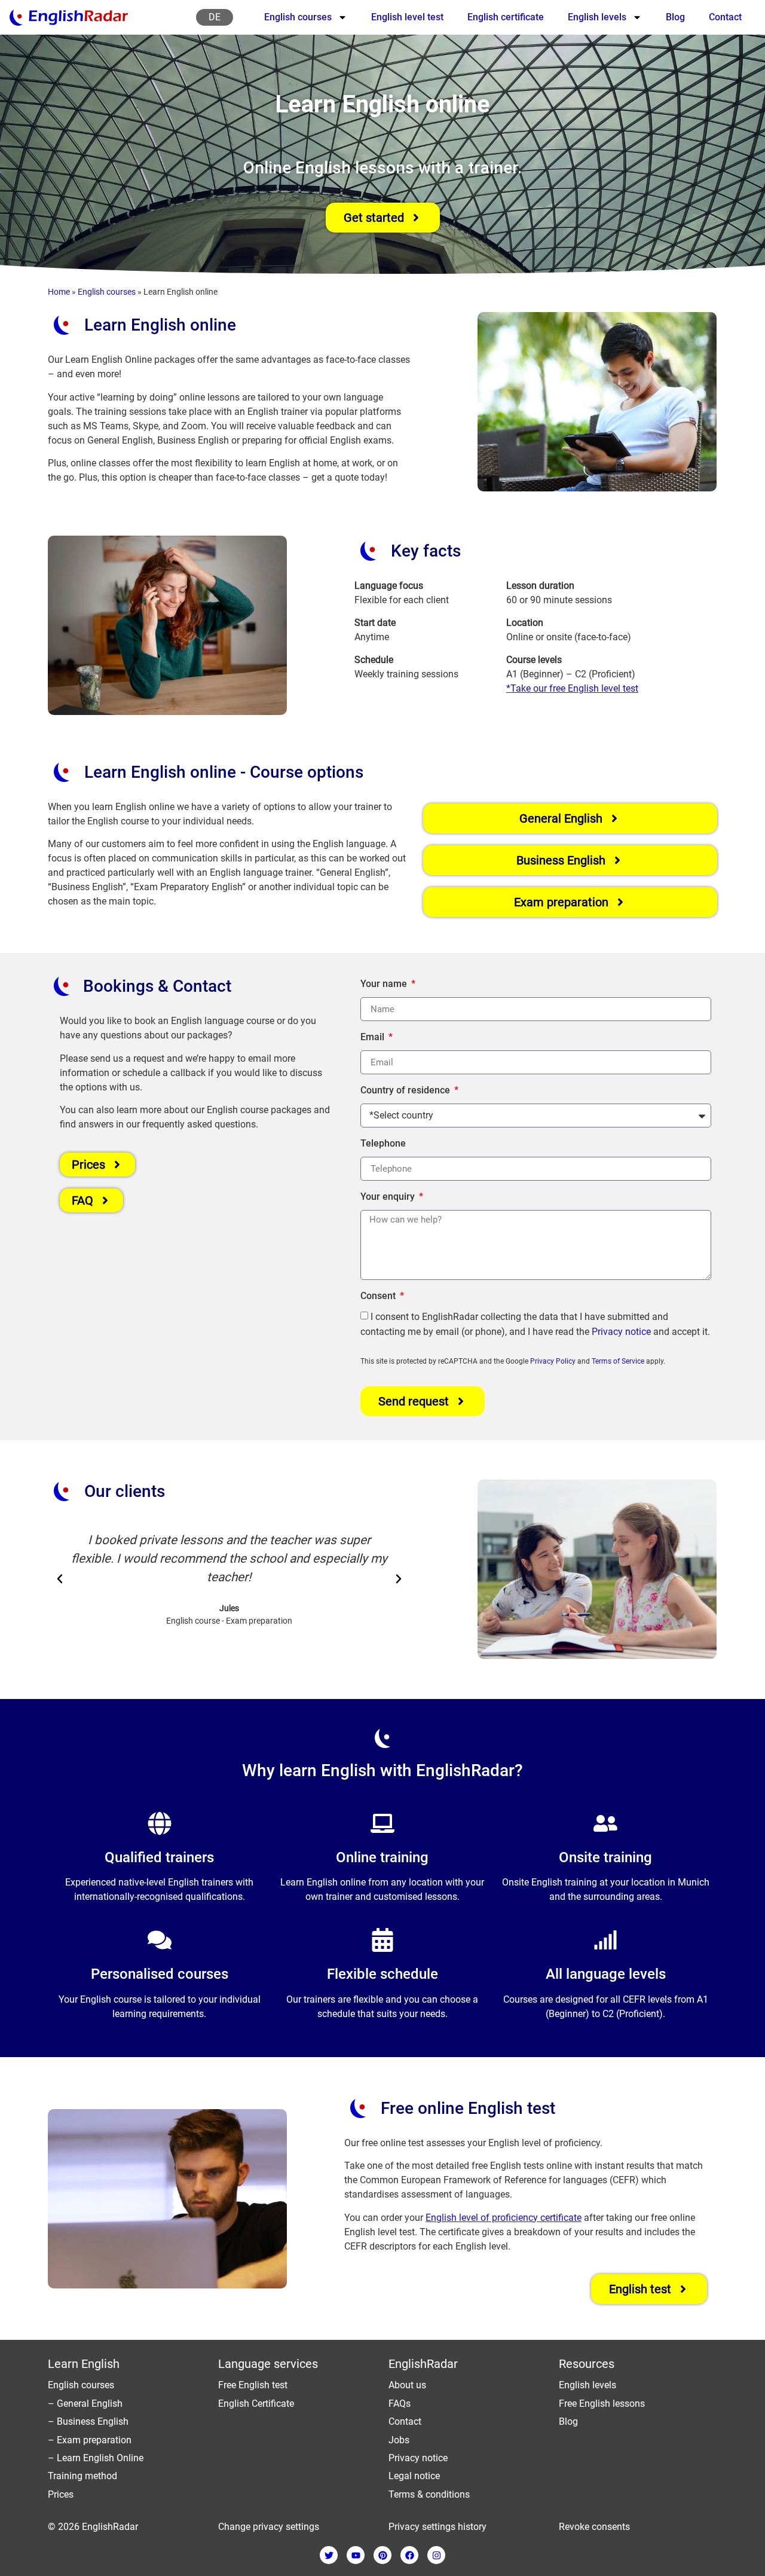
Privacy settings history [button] (437, 2527)
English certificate (506, 17)
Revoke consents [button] (594, 2527)
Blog (675, 17)
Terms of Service (618, 1361)
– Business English (88, 2421)
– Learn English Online (96, 2458)
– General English (85, 2404)
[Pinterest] (382, 2555)
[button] (60, 1579)
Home (59, 292)
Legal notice (414, 2476)
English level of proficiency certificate (504, 2218)
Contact (725, 17)
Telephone (383, 1143)
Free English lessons (602, 2404)
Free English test (253, 2385)
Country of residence (406, 1090)
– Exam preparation (90, 2440)
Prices (61, 2494)
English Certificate (256, 2404)
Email (374, 1037)
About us (407, 2385)
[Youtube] (356, 2555)
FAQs (400, 2404)
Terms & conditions (429, 2494)
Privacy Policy (553, 1361)
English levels (597, 17)
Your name (385, 984)
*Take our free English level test (572, 688)
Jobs (399, 2440)
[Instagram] (436, 2555)
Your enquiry (389, 1197)
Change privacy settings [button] (269, 2527)
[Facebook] (409, 2555)
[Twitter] (329, 2555)
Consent (379, 1296)
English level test (407, 17)
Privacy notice (621, 1332)
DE (215, 17)
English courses (298, 17)
